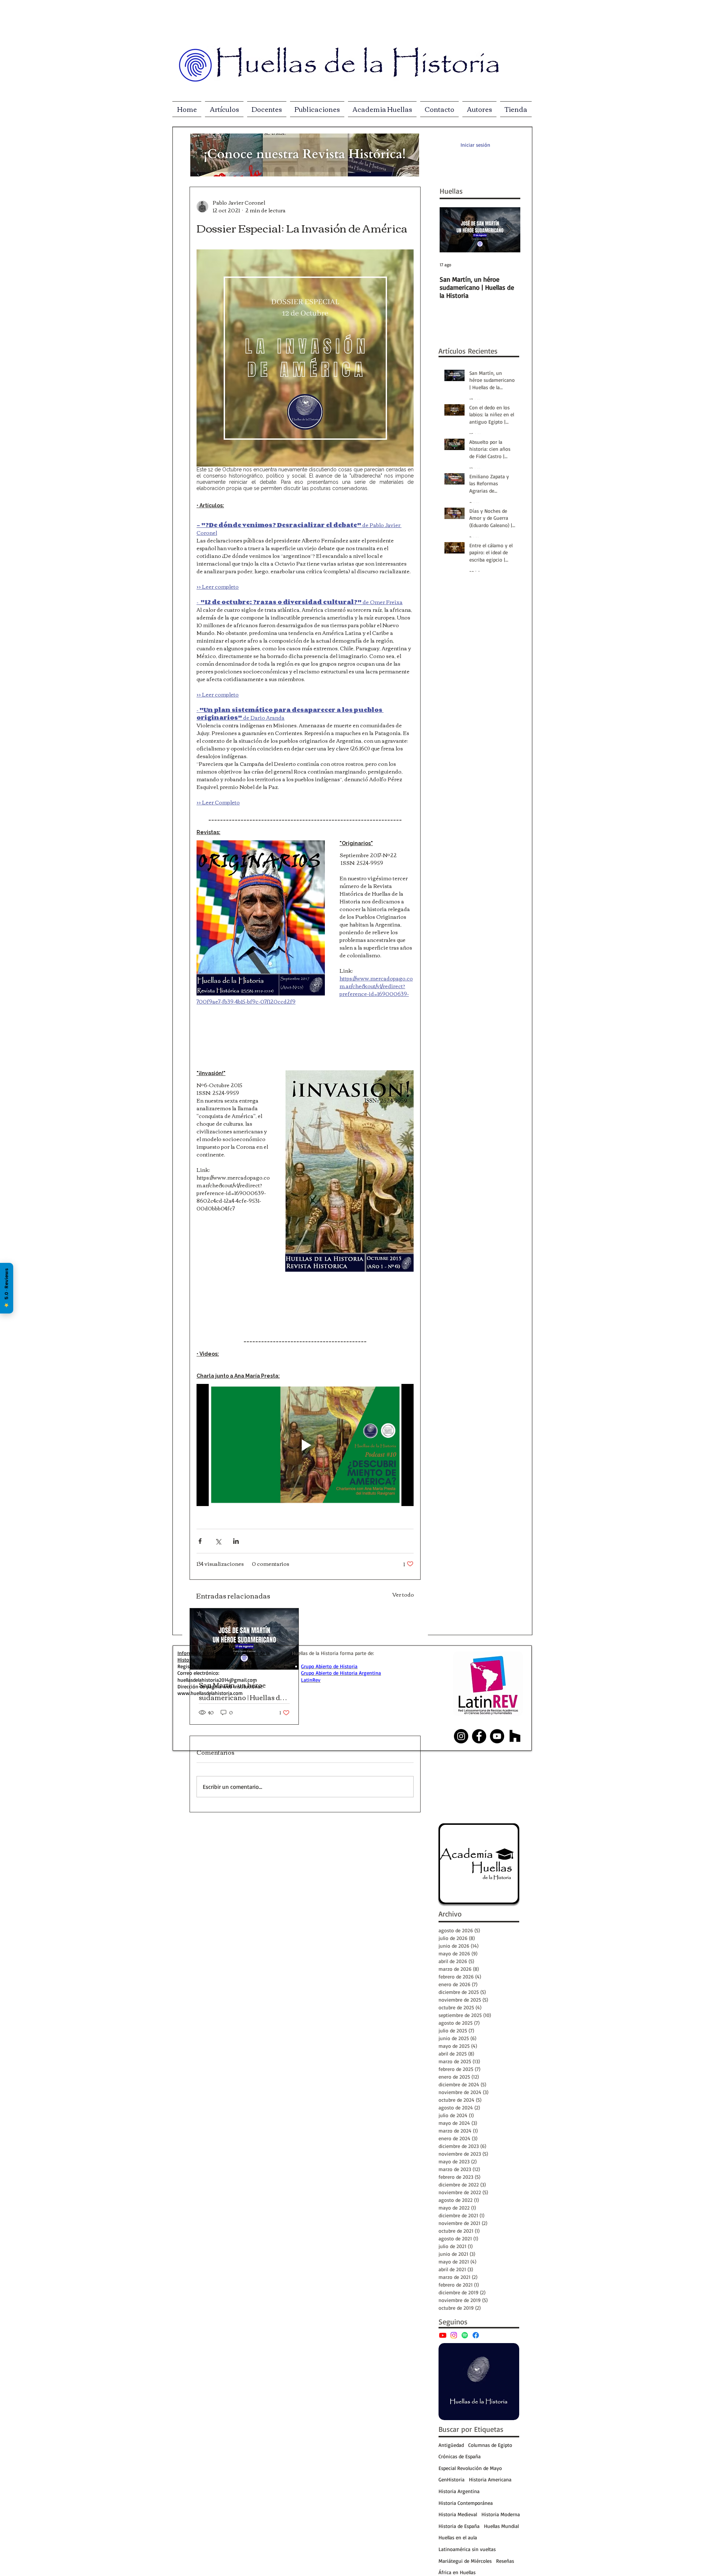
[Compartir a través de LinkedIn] (236, 1541)
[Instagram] (454, 2335)
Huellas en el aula (458, 2537)
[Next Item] (509, 230)
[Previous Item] (451, 230)
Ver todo (403, 1595)
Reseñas (505, 2561)
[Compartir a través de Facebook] (200, 1541)
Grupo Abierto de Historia (329, 1666)
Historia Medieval (458, 2514)
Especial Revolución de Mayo (470, 2468)
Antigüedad (451, 2445)
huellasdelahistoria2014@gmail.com (217, 1680)
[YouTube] (443, 2335)
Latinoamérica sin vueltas (467, 2549)
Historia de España (459, 2526)
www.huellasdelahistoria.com (210, 1693)
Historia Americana (490, 2479)
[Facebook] (476, 2335)
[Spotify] (465, 2335)
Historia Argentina (459, 2491)
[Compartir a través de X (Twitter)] (218, 1541)
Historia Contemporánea (466, 2503)
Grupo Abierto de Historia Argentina (341, 1673)
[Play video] (305, 1445)
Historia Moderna (501, 2514)
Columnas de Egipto (490, 2445)
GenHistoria (452, 2479)
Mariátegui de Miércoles (465, 2561)
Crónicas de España (460, 2456)
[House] (515, 1736)
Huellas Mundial (501, 2526)
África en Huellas (457, 2572)
